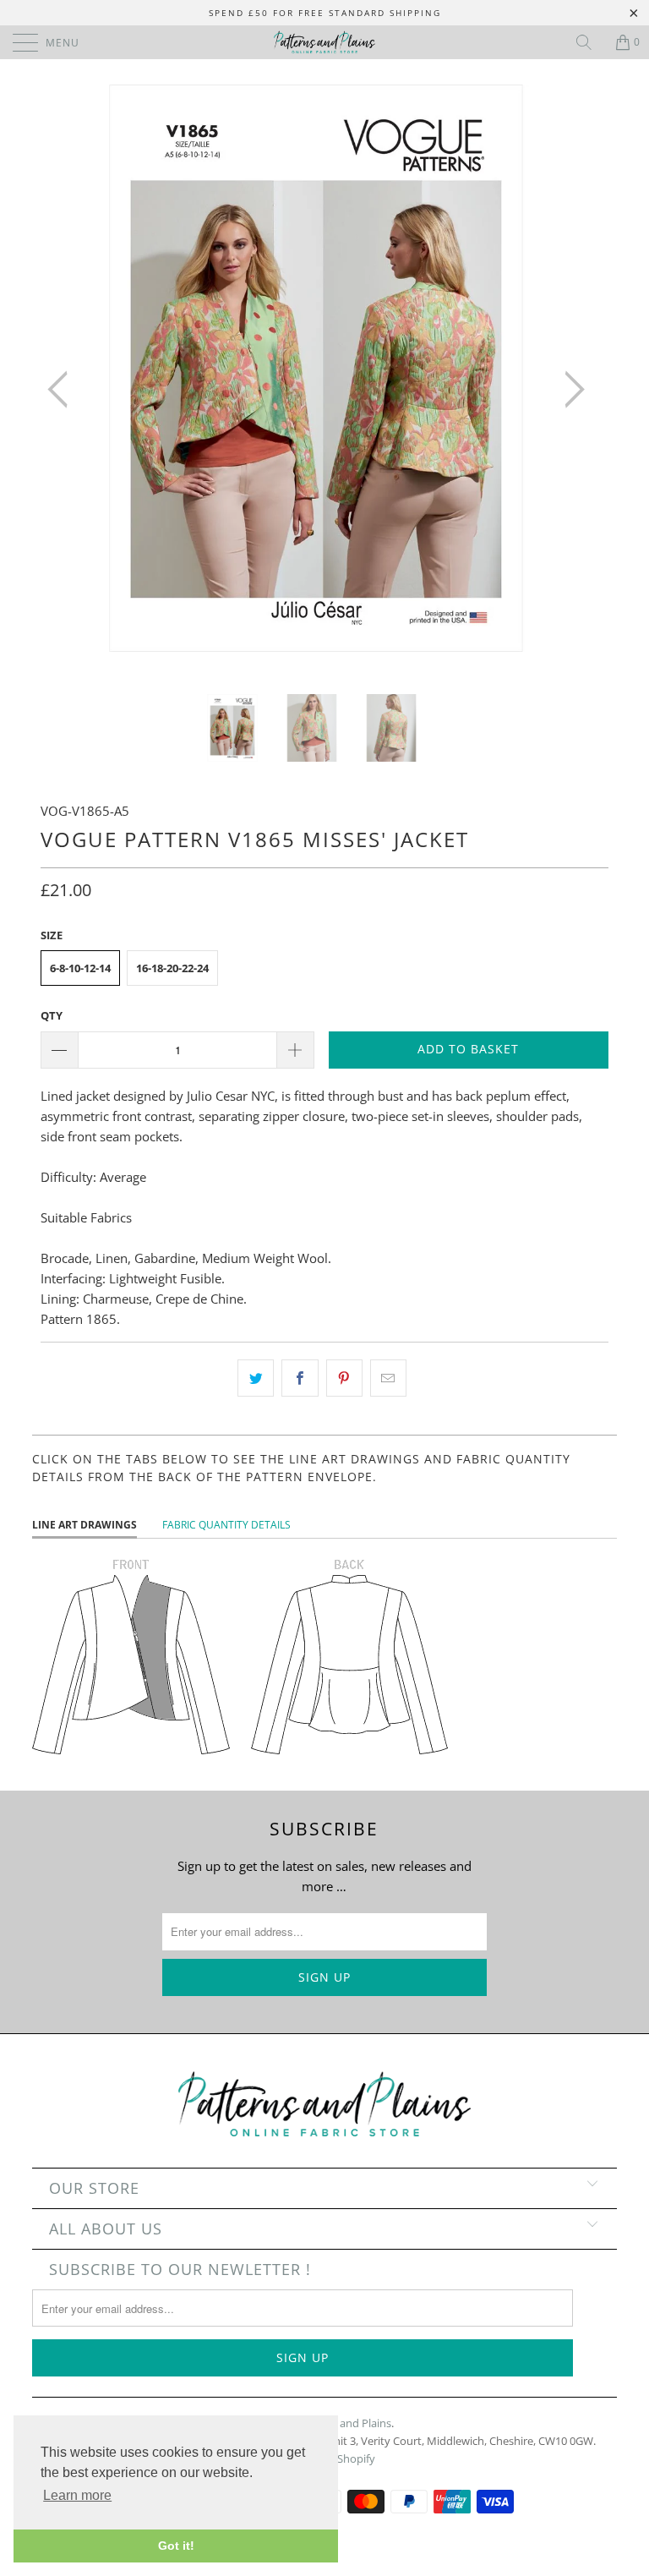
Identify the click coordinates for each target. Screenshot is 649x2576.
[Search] (590, 42)
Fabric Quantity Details (226, 1525)
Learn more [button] (77, 2495)
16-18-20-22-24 (172, 968)
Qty (52, 1015)
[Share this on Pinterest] (344, 1378)
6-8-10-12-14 (80, 968)
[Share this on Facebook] (300, 1378)
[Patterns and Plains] (324, 42)
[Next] (570, 389)
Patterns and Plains (343, 2423)
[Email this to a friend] (388, 1378)
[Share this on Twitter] (256, 1378)
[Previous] (63, 389)
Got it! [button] (176, 2546)
